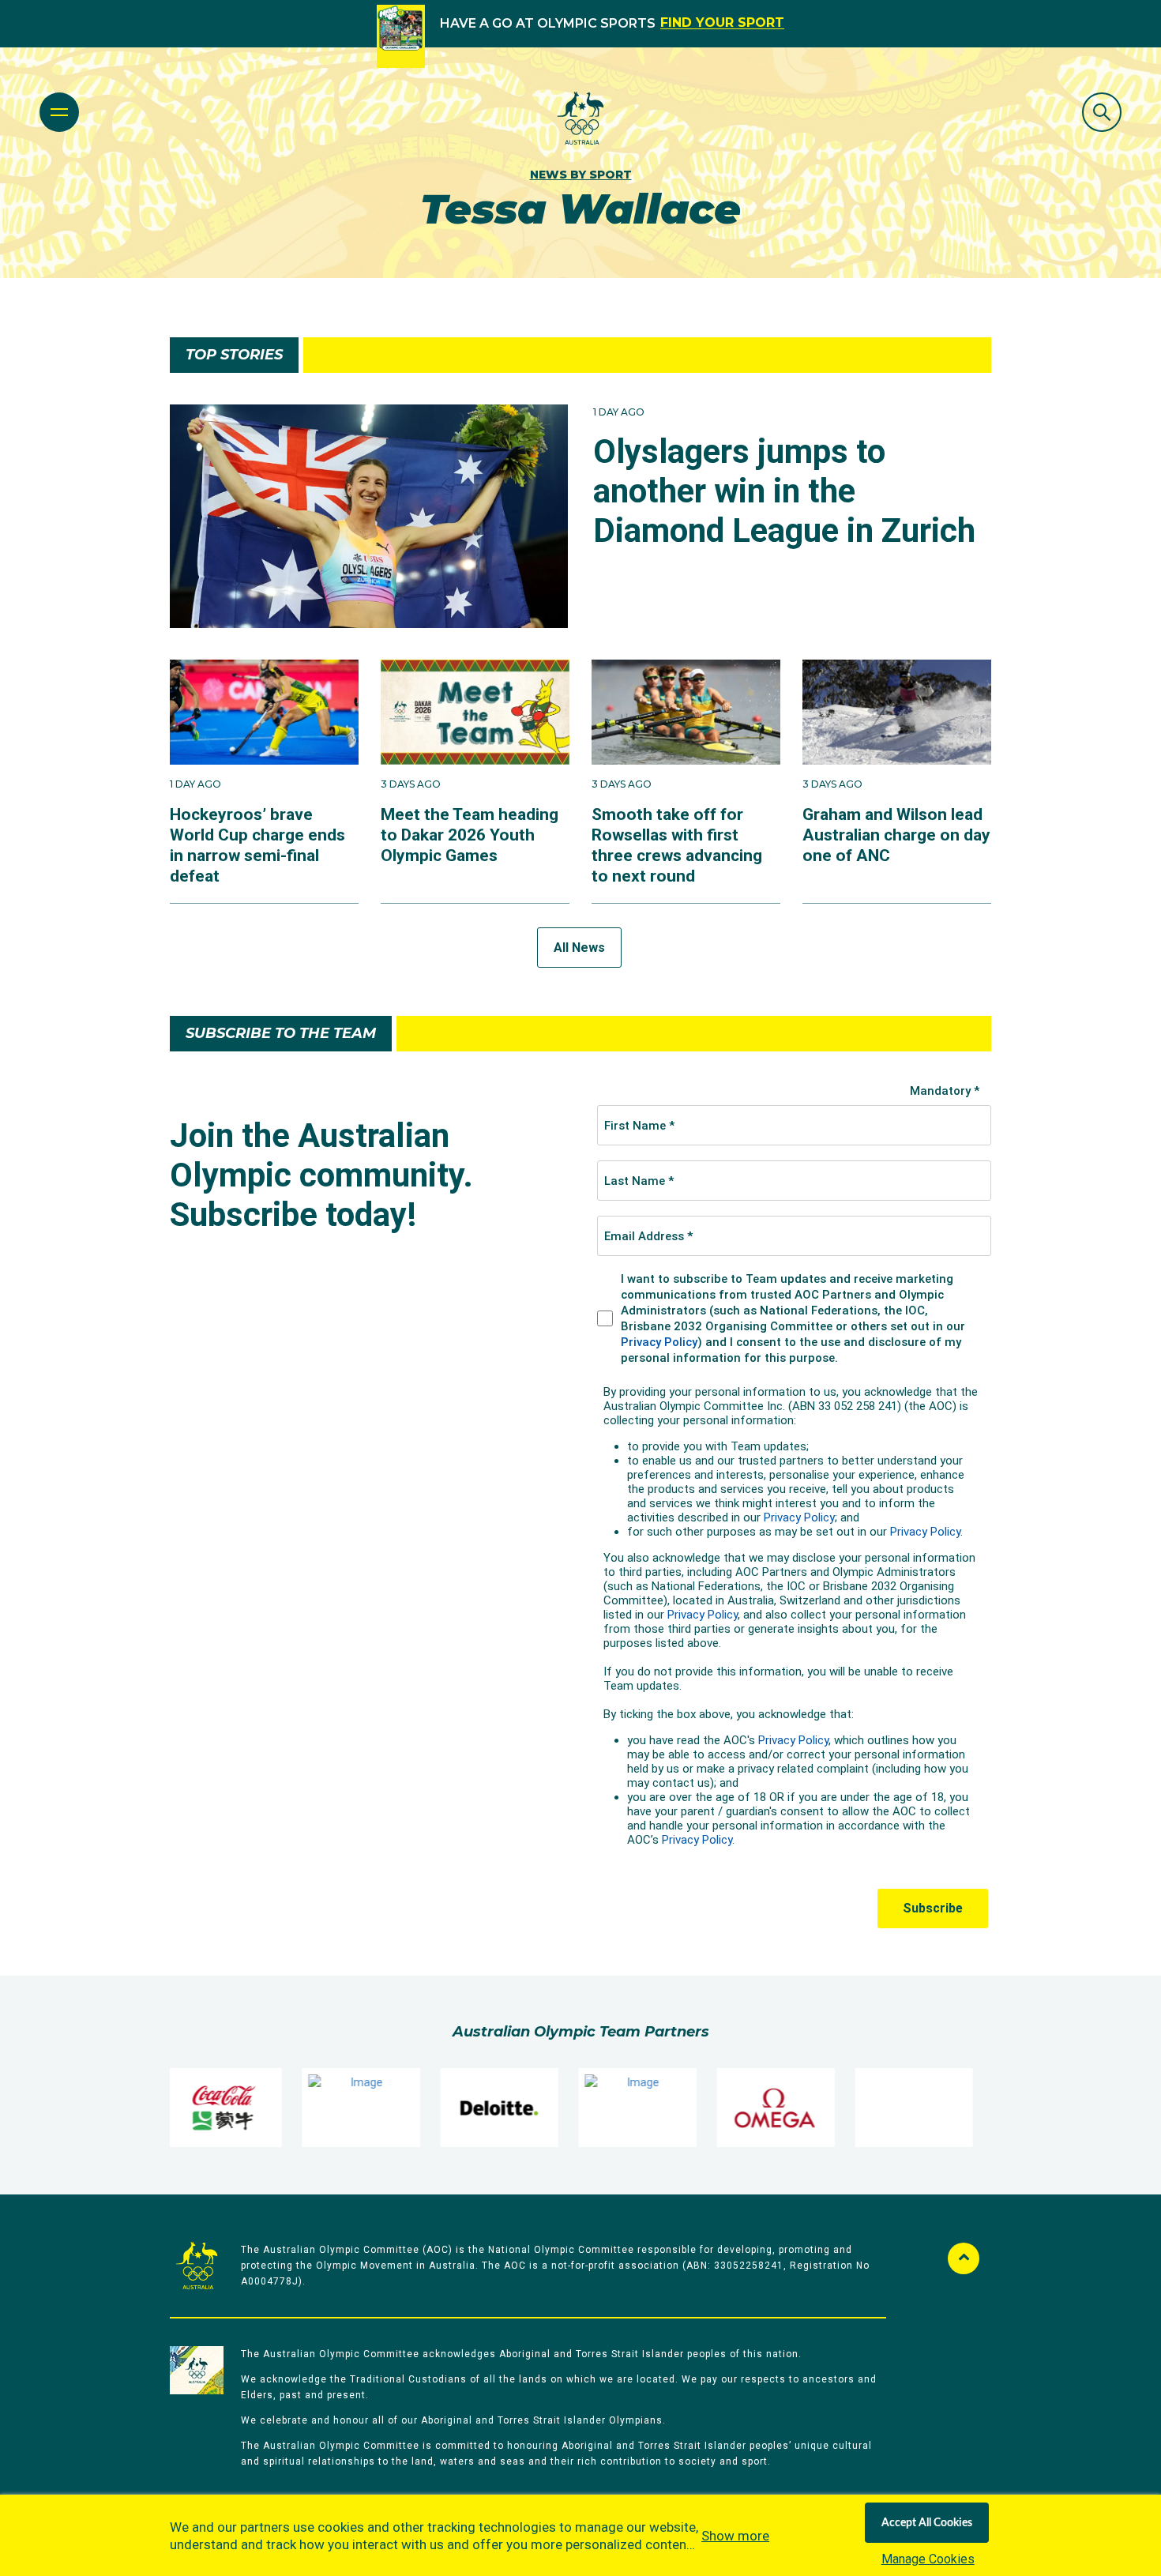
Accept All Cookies (927, 2523)
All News (579, 948)
